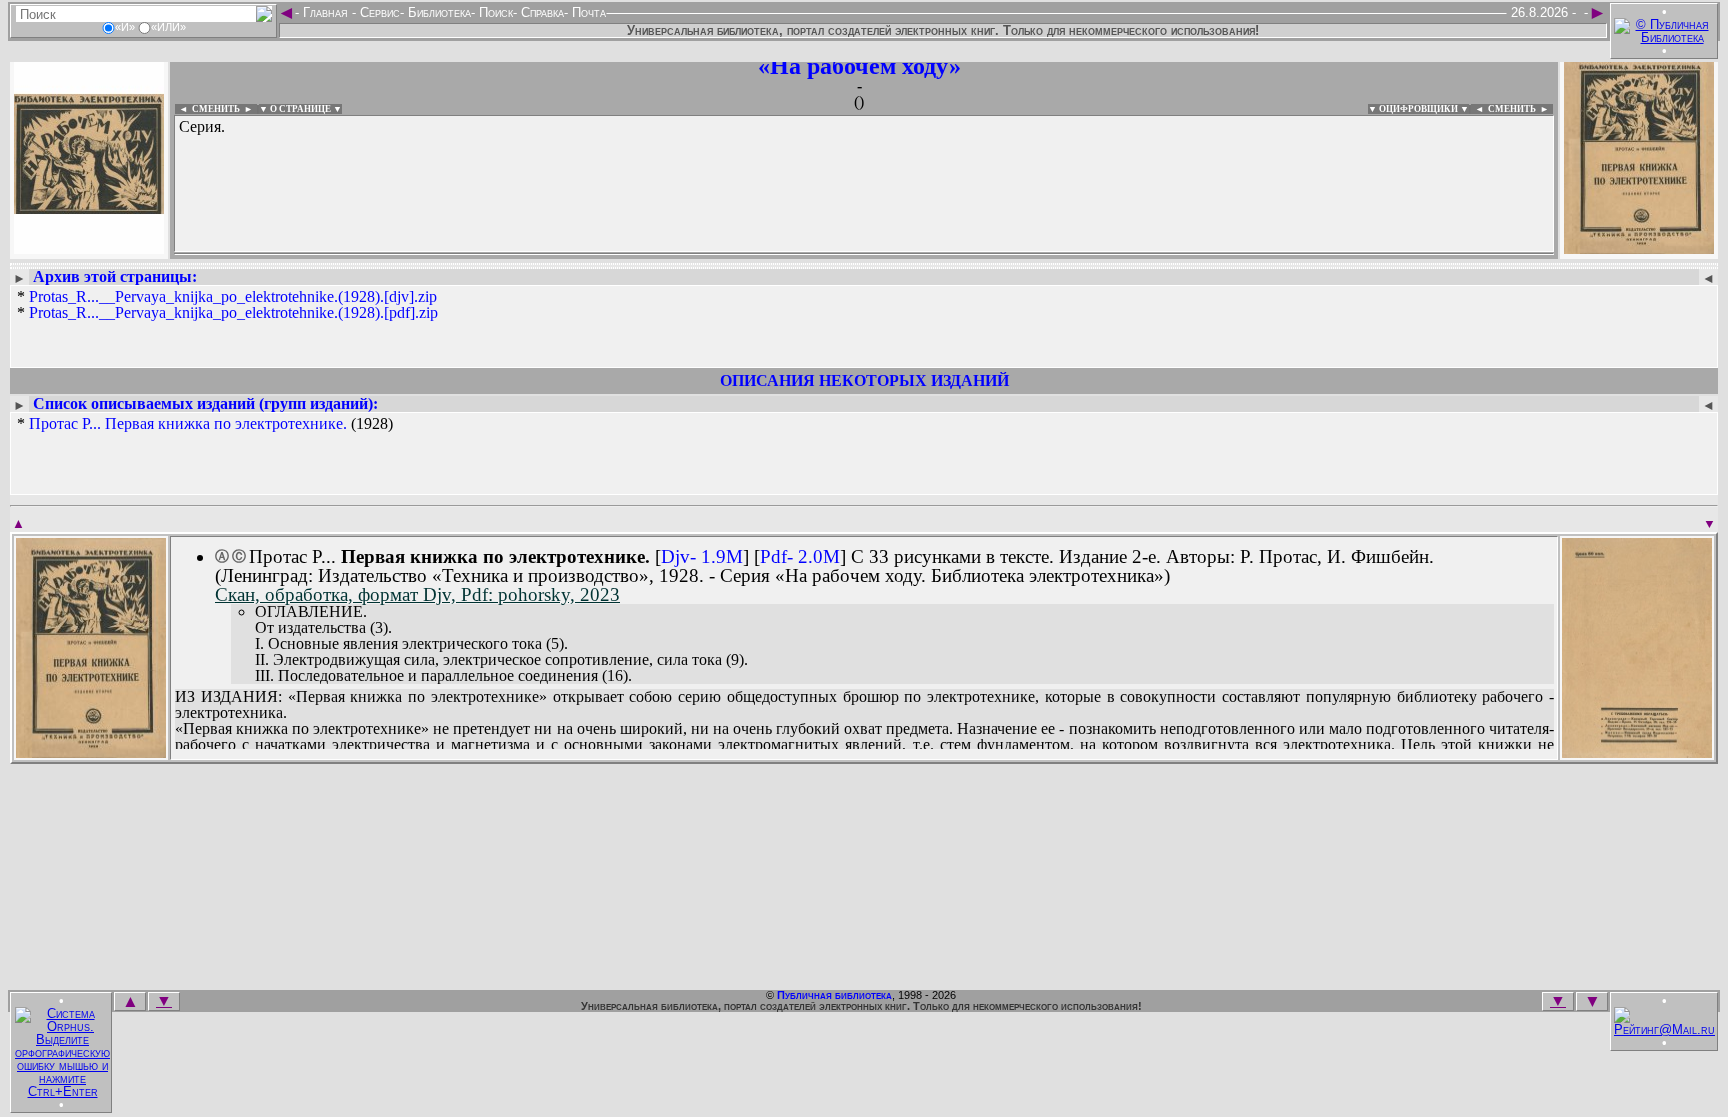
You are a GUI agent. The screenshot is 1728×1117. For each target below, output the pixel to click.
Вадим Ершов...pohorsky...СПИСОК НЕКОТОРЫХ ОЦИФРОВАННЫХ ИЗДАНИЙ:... (659, 254)
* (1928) (205, 424)
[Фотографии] (89, 247)
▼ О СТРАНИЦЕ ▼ (300, 109)
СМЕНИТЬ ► (1520, 109)
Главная (325, 12)
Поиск (494, 12)
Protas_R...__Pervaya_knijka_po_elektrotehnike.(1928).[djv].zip (233, 296)
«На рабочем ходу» (859, 66)
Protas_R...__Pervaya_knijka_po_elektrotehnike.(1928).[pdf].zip (233, 312)
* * (227, 305)
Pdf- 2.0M (800, 556)
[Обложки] (1639, 247)
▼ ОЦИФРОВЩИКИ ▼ (1418, 109)
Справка (540, 12)
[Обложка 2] (1637, 751)
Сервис (378, 12)
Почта (587, 12)
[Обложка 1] (91, 751)
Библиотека (437, 12)
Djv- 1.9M (702, 556)
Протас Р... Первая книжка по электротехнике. (188, 423)
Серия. (202, 126)
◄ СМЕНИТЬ (207, 109)
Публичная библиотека (834, 995)
